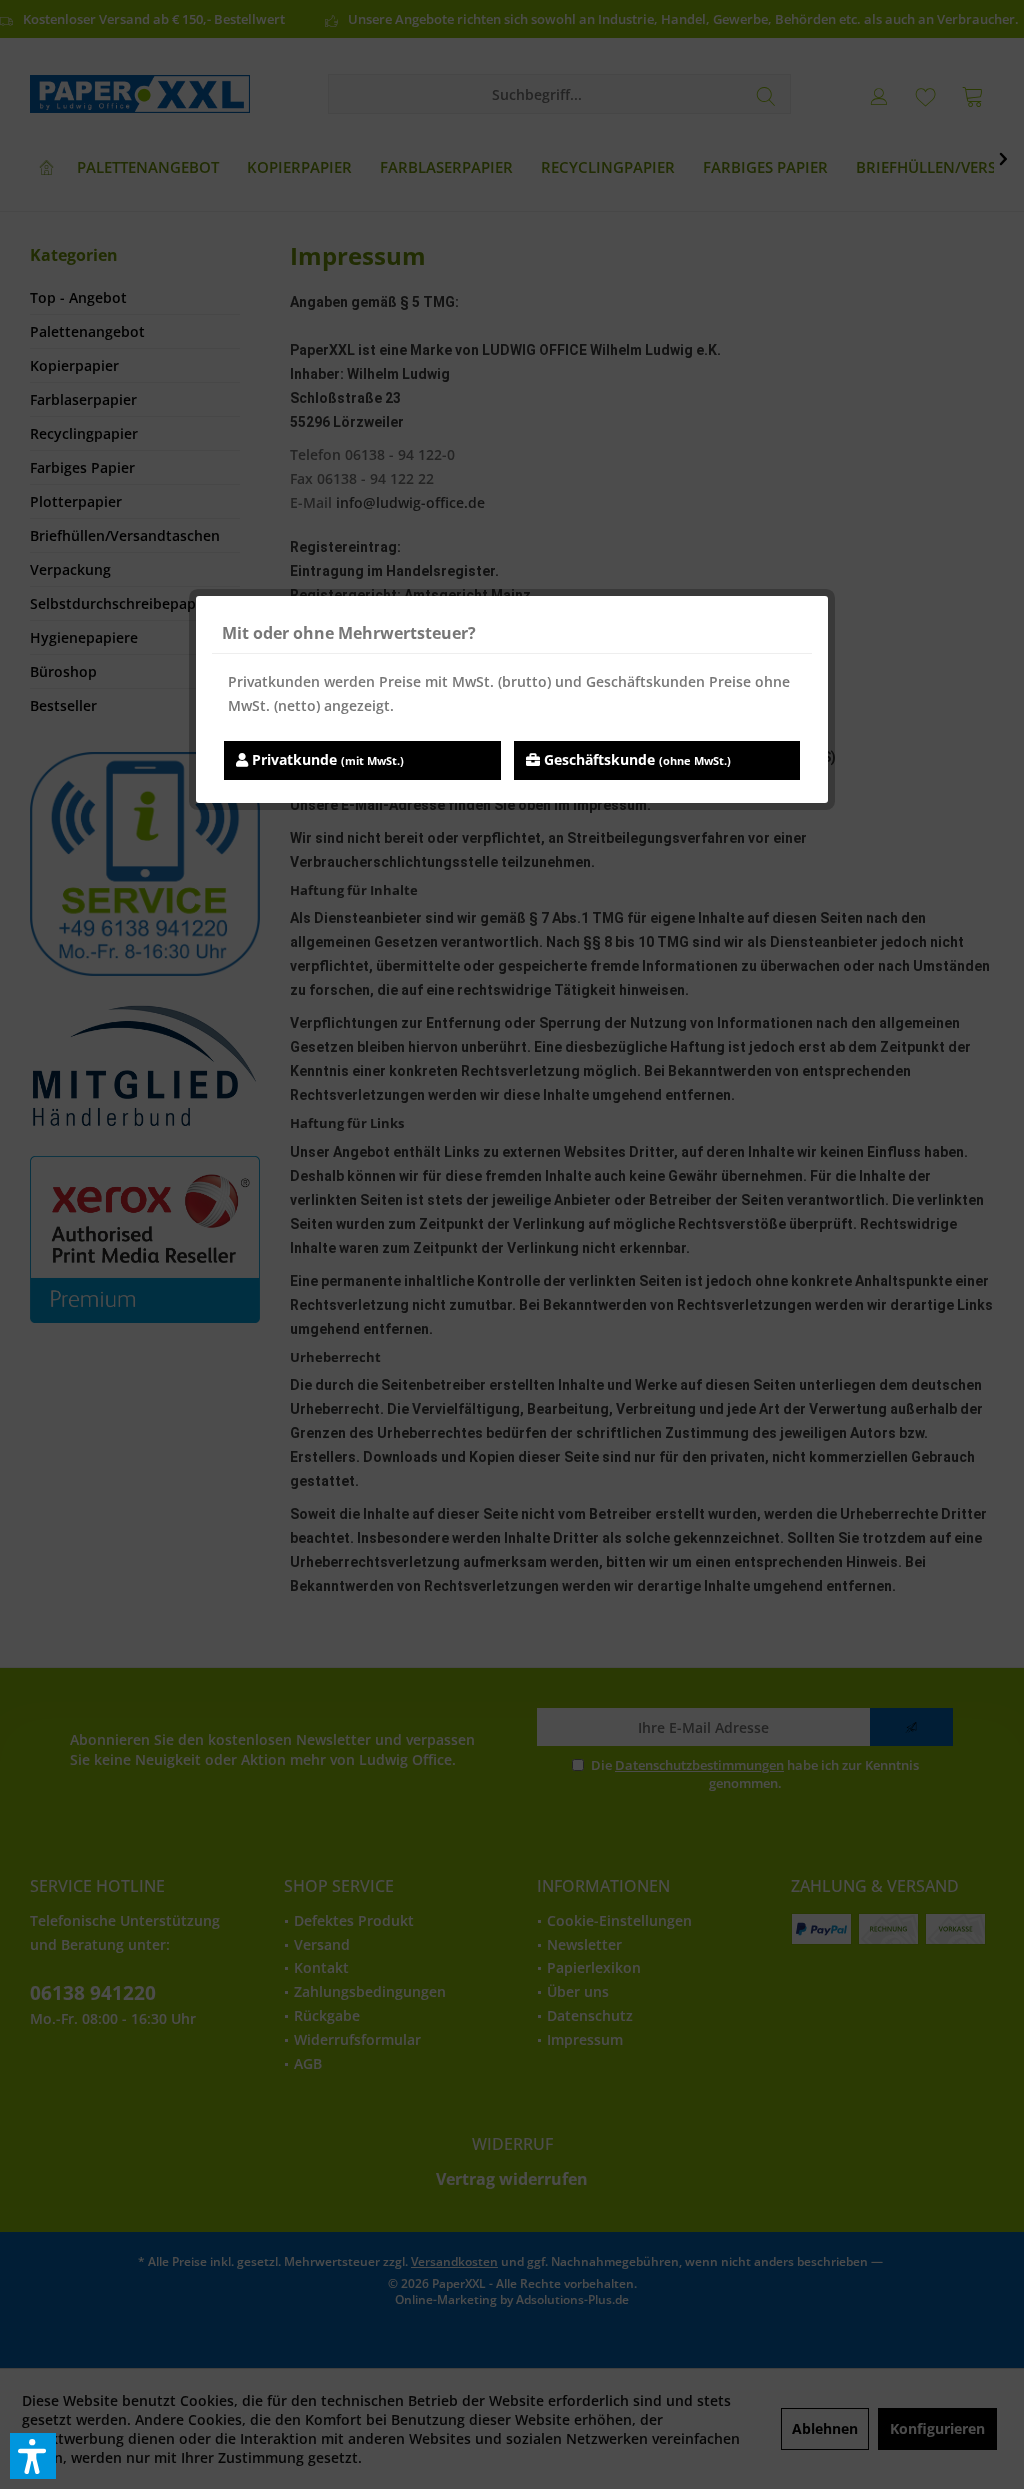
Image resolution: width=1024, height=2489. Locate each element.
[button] (33, 2456)
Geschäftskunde (635, 759)
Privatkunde (326, 759)
